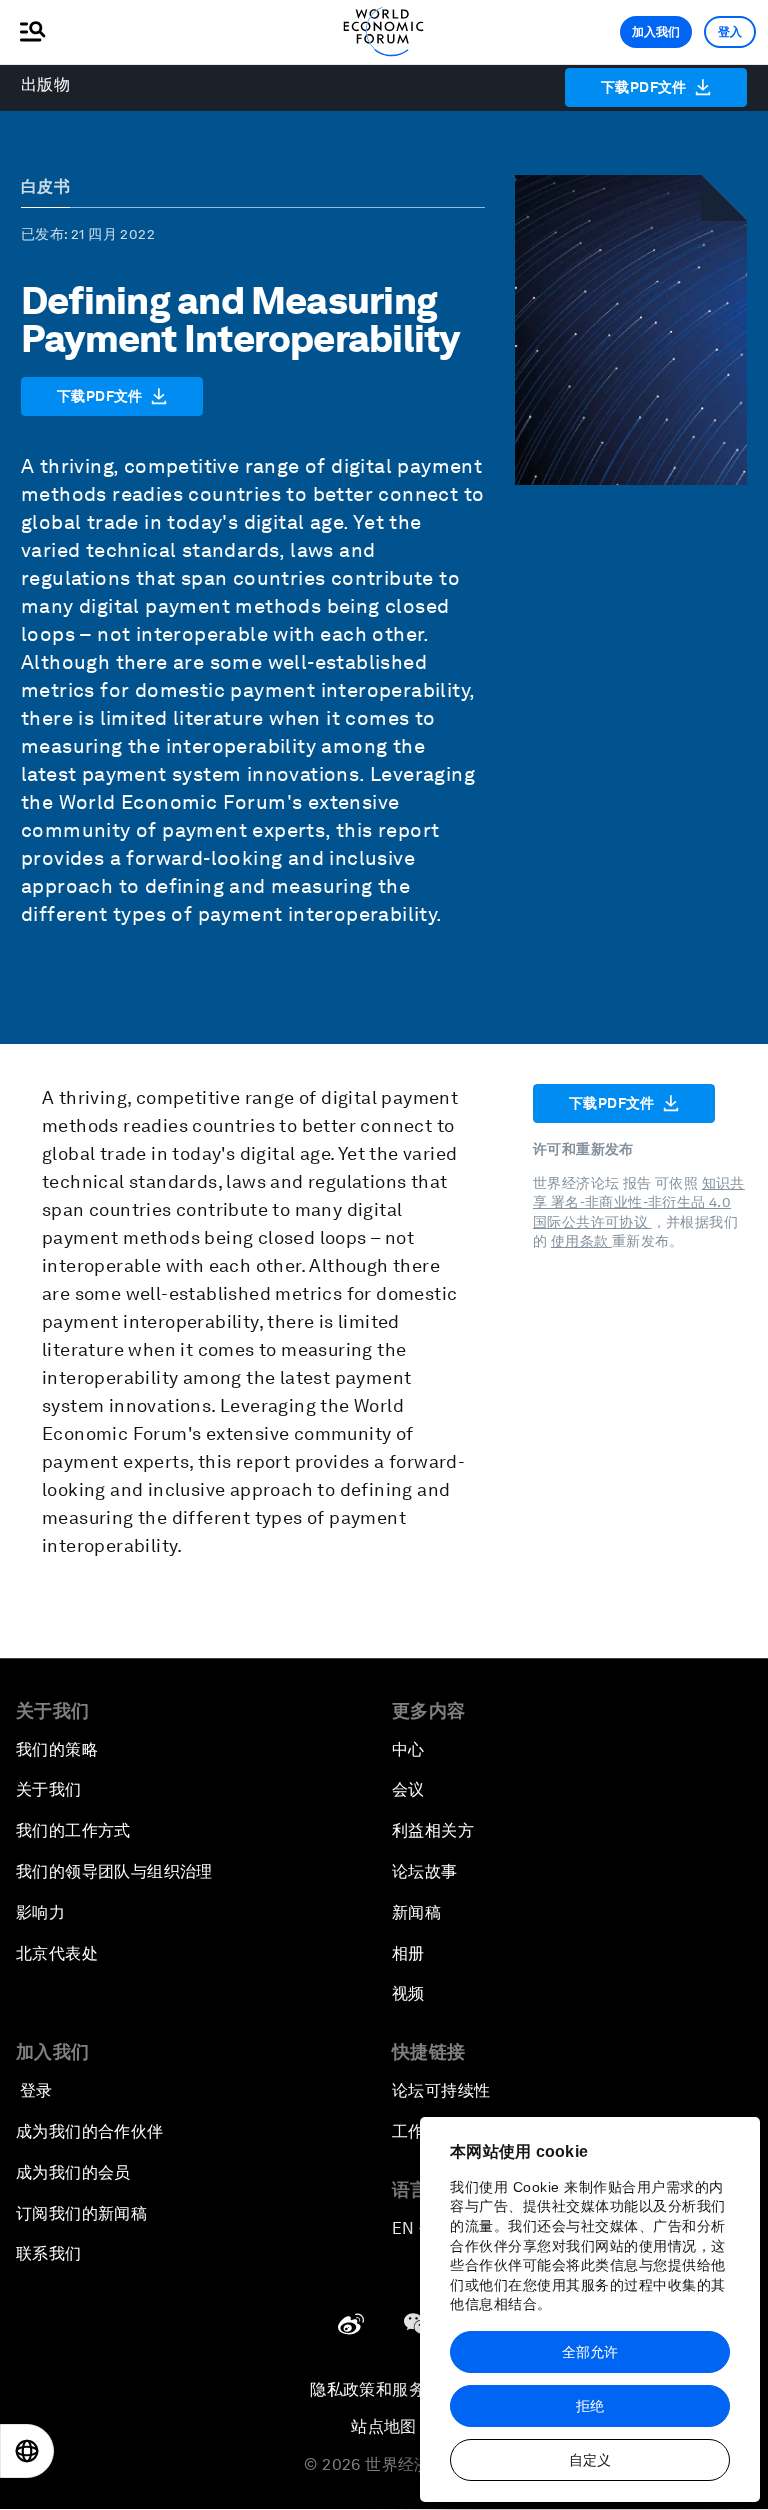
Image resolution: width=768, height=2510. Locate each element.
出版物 (45, 84)
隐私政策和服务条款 (384, 2389)
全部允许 (590, 2352)
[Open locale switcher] (27, 2451)
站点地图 (384, 2426)
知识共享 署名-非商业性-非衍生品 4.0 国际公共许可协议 (639, 1202)
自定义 (590, 2460)
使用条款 (581, 1241)
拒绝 (590, 2406)
